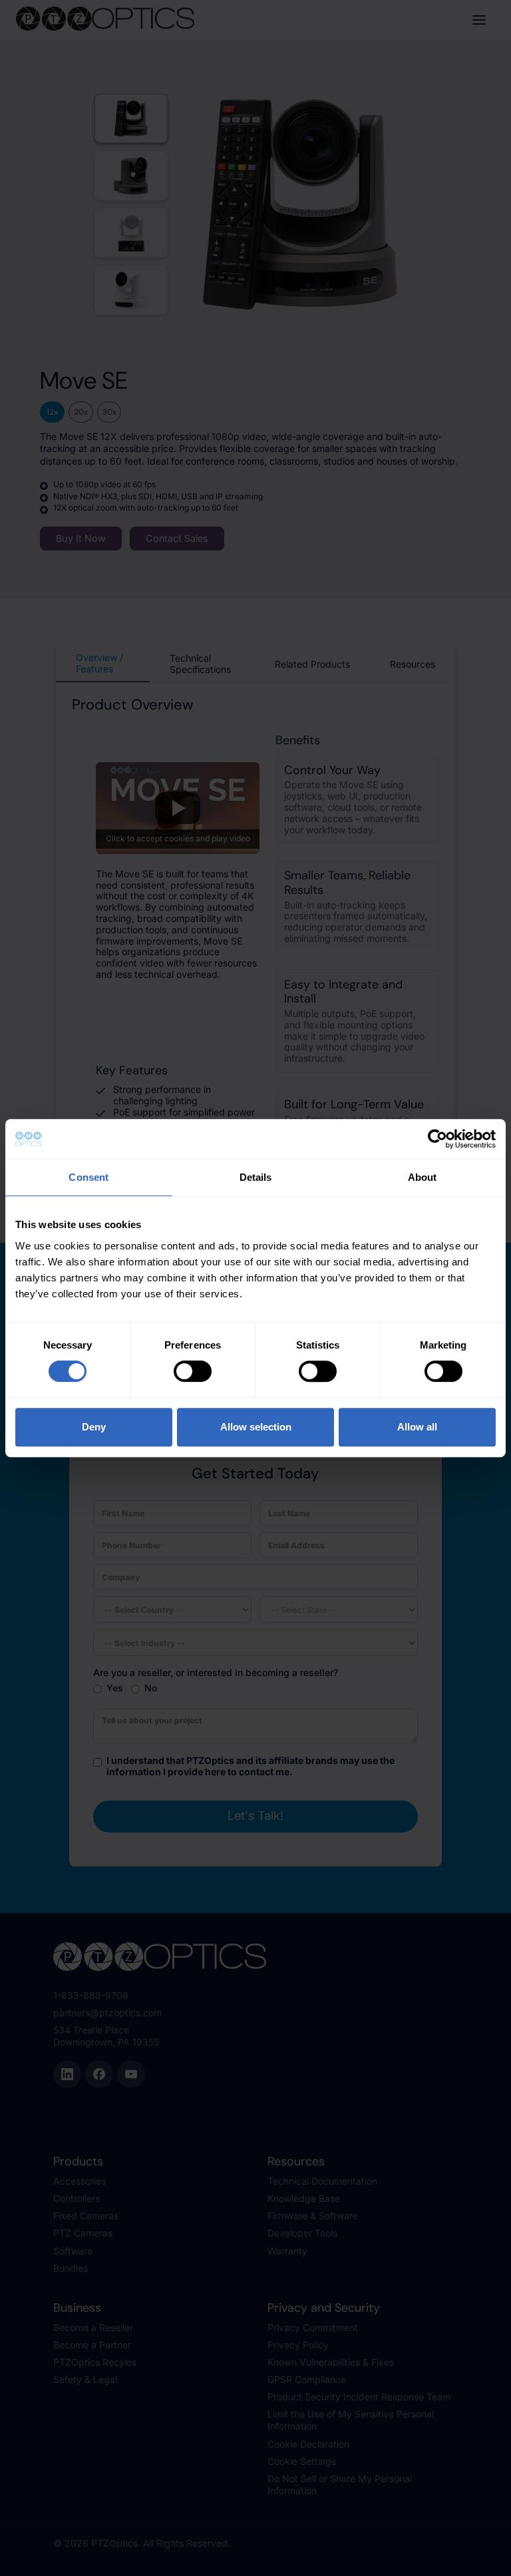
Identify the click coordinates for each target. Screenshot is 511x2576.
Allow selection (256, 1427)
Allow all (417, 1427)
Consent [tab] (88, 1177)
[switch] (193, 1371)
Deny (94, 1427)
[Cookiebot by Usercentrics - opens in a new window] (437, 1139)
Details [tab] (256, 1177)
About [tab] (423, 1177)
